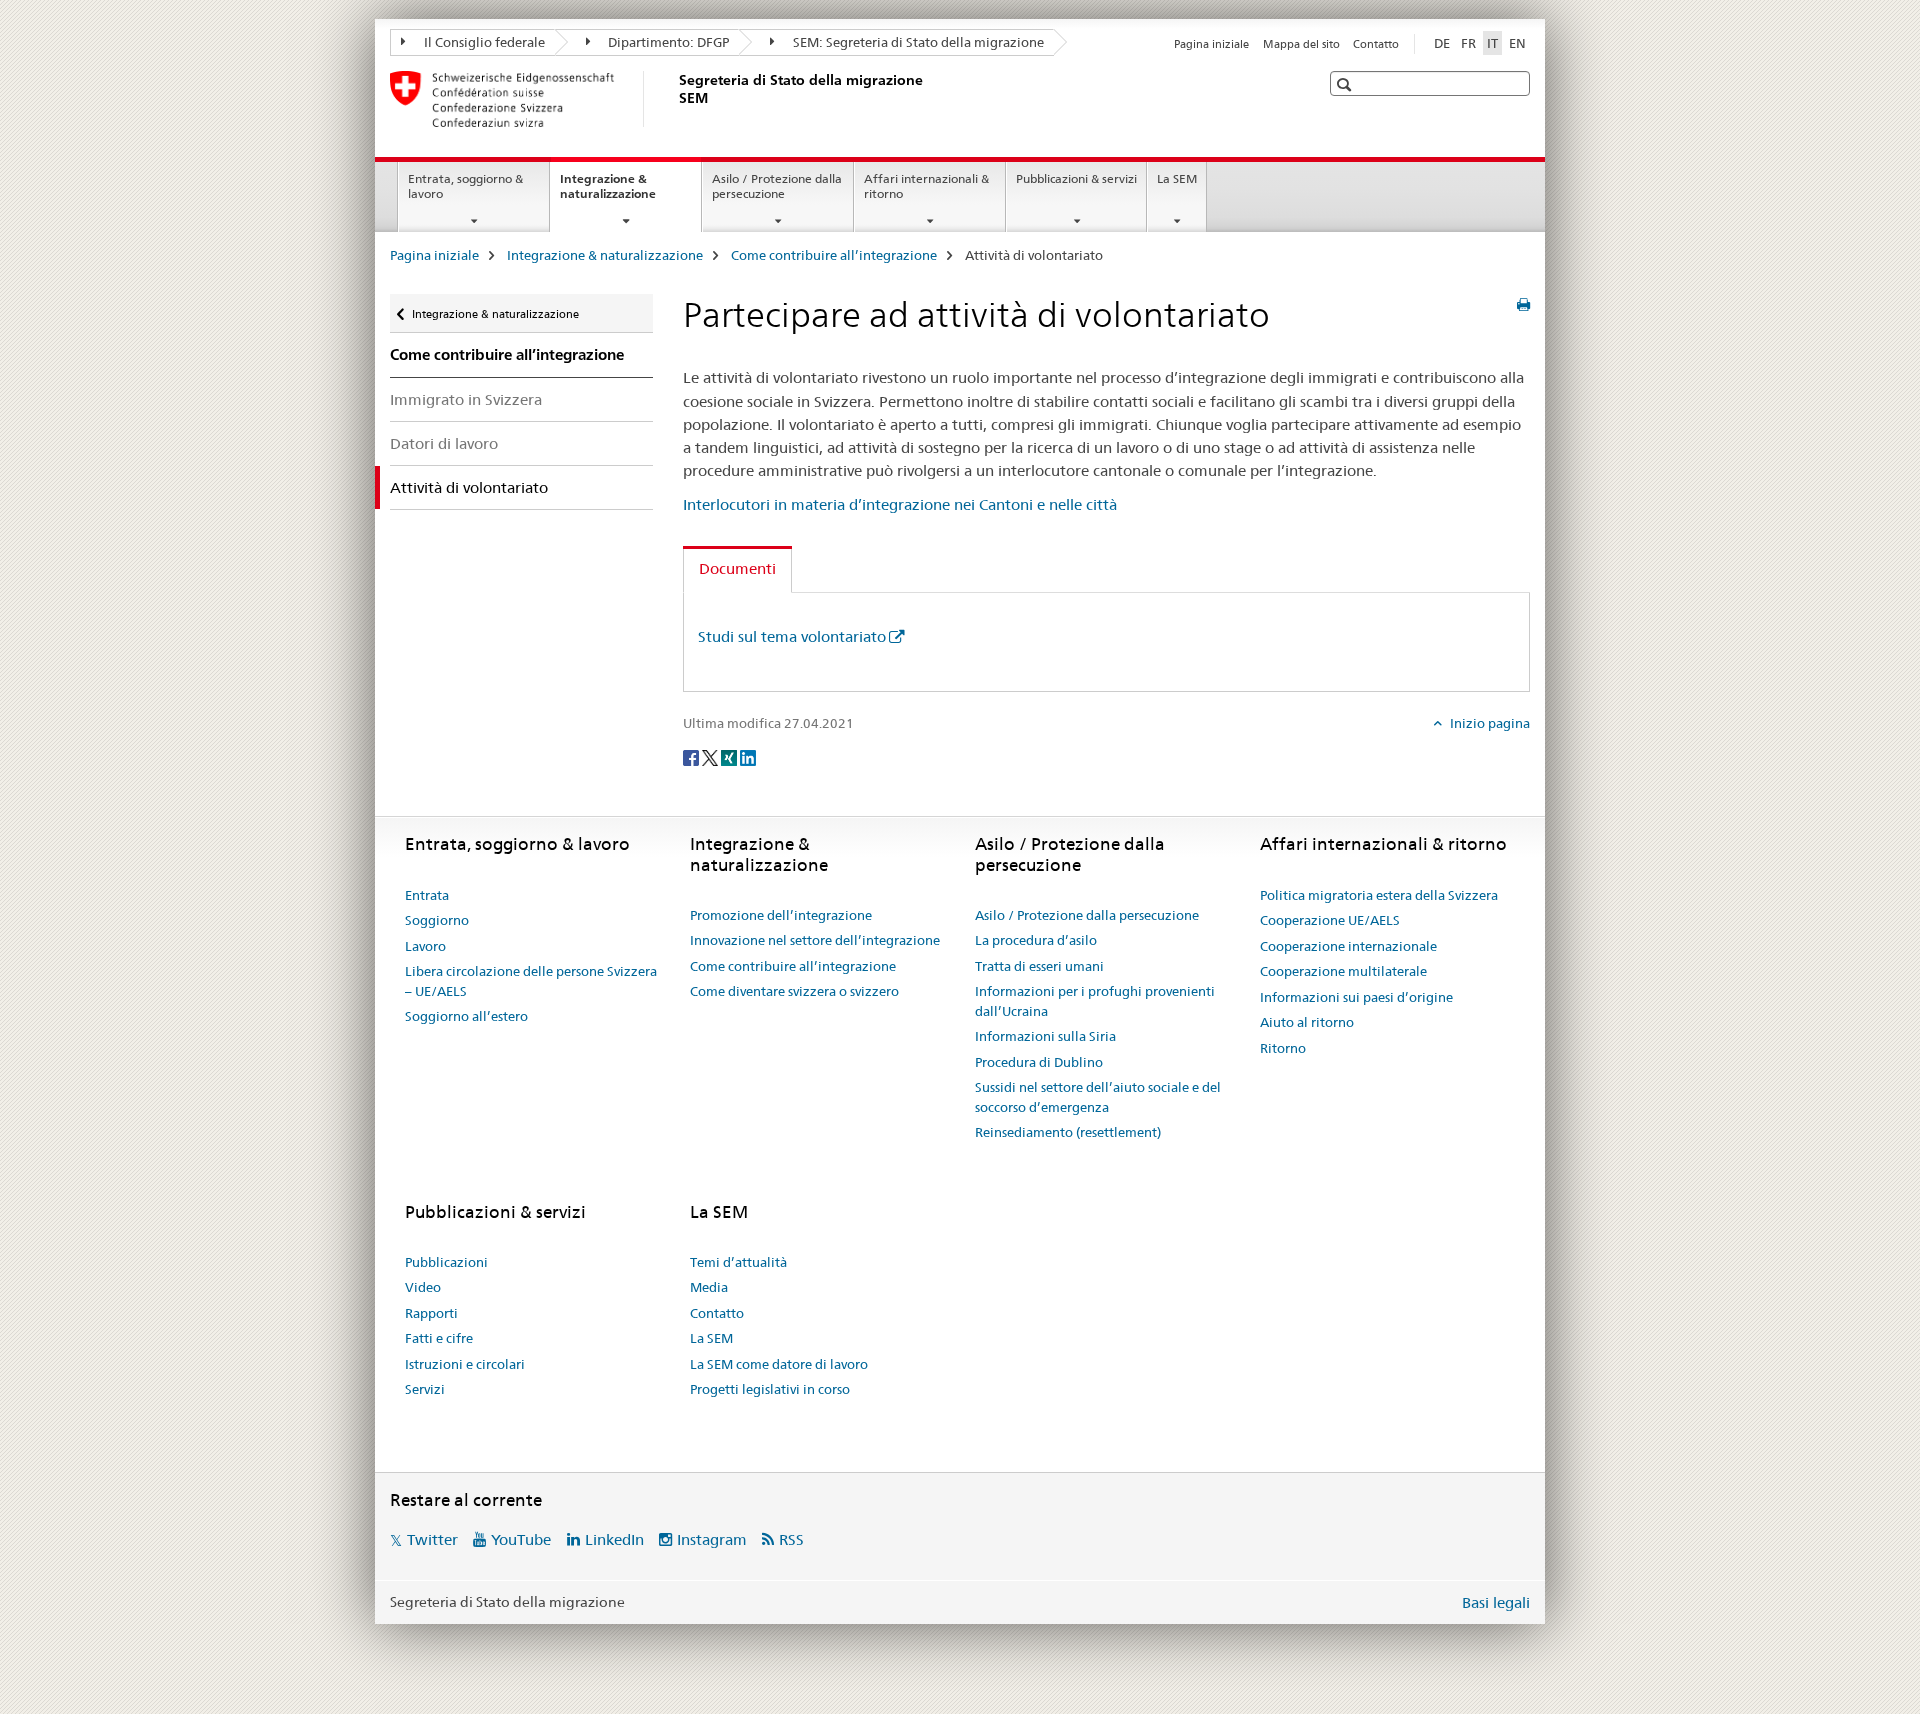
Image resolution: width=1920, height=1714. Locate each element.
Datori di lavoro (444, 443)
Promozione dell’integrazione (781, 915)
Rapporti (431, 1313)
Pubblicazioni (446, 1262)
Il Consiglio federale (483, 42)
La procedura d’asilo (1036, 940)
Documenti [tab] (737, 568)
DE (1442, 43)
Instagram (712, 1539)
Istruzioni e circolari (465, 1364)
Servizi (425, 1389)
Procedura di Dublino (1039, 1062)
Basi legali (1496, 1602)
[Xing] (730, 756)
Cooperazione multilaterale (1343, 971)
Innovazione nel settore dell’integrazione (815, 940)
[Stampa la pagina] (1523, 305)
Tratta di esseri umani (1039, 966)
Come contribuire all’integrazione (834, 255)
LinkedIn (614, 1539)
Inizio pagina (1488, 723)
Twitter (432, 1539)
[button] (1346, 84)
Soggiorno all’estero (466, 1016)
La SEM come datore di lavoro (779, 1364)
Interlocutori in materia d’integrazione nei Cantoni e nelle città (900, 504)
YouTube (521, 1539)
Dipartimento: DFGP (667, 42)
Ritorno (1283, 1048)
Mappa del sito (1301, 44)
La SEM (1177, 178)
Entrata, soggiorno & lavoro (465, 186)
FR (1468, 43)
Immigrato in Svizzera (466, 399)
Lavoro (425, 946)
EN (1517, 43)
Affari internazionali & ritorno (926, 186)
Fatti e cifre (439, 1338)
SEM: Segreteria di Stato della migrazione (917, 42)
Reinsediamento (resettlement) (1068, 1132)
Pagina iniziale (1211, 44)
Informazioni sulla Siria (1045, 1036)
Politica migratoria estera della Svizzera (1379, 895)
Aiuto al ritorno (1307, 1022)
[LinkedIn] (748, 756)
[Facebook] (692, 756)
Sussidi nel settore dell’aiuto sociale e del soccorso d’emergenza (1098, 1097)
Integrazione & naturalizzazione (629, 193)
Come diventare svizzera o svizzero (794, 991)
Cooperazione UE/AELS (1330, 920)
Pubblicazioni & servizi (1076, 178)
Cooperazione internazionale (1348, 946)
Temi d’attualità (738, 1262)
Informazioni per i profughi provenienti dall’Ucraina (1095, 1001)
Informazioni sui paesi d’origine (1356, 997)
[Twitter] (711, 756)
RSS (791, 1539)
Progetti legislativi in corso (770, 1389)
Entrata (427, 895)
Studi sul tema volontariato (792, 636)
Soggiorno (437, 920)
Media (709, 1287)
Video (423, 1287)
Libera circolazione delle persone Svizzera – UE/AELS (531, 981)
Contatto (1376, 44)
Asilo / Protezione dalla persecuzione (777, 186)
